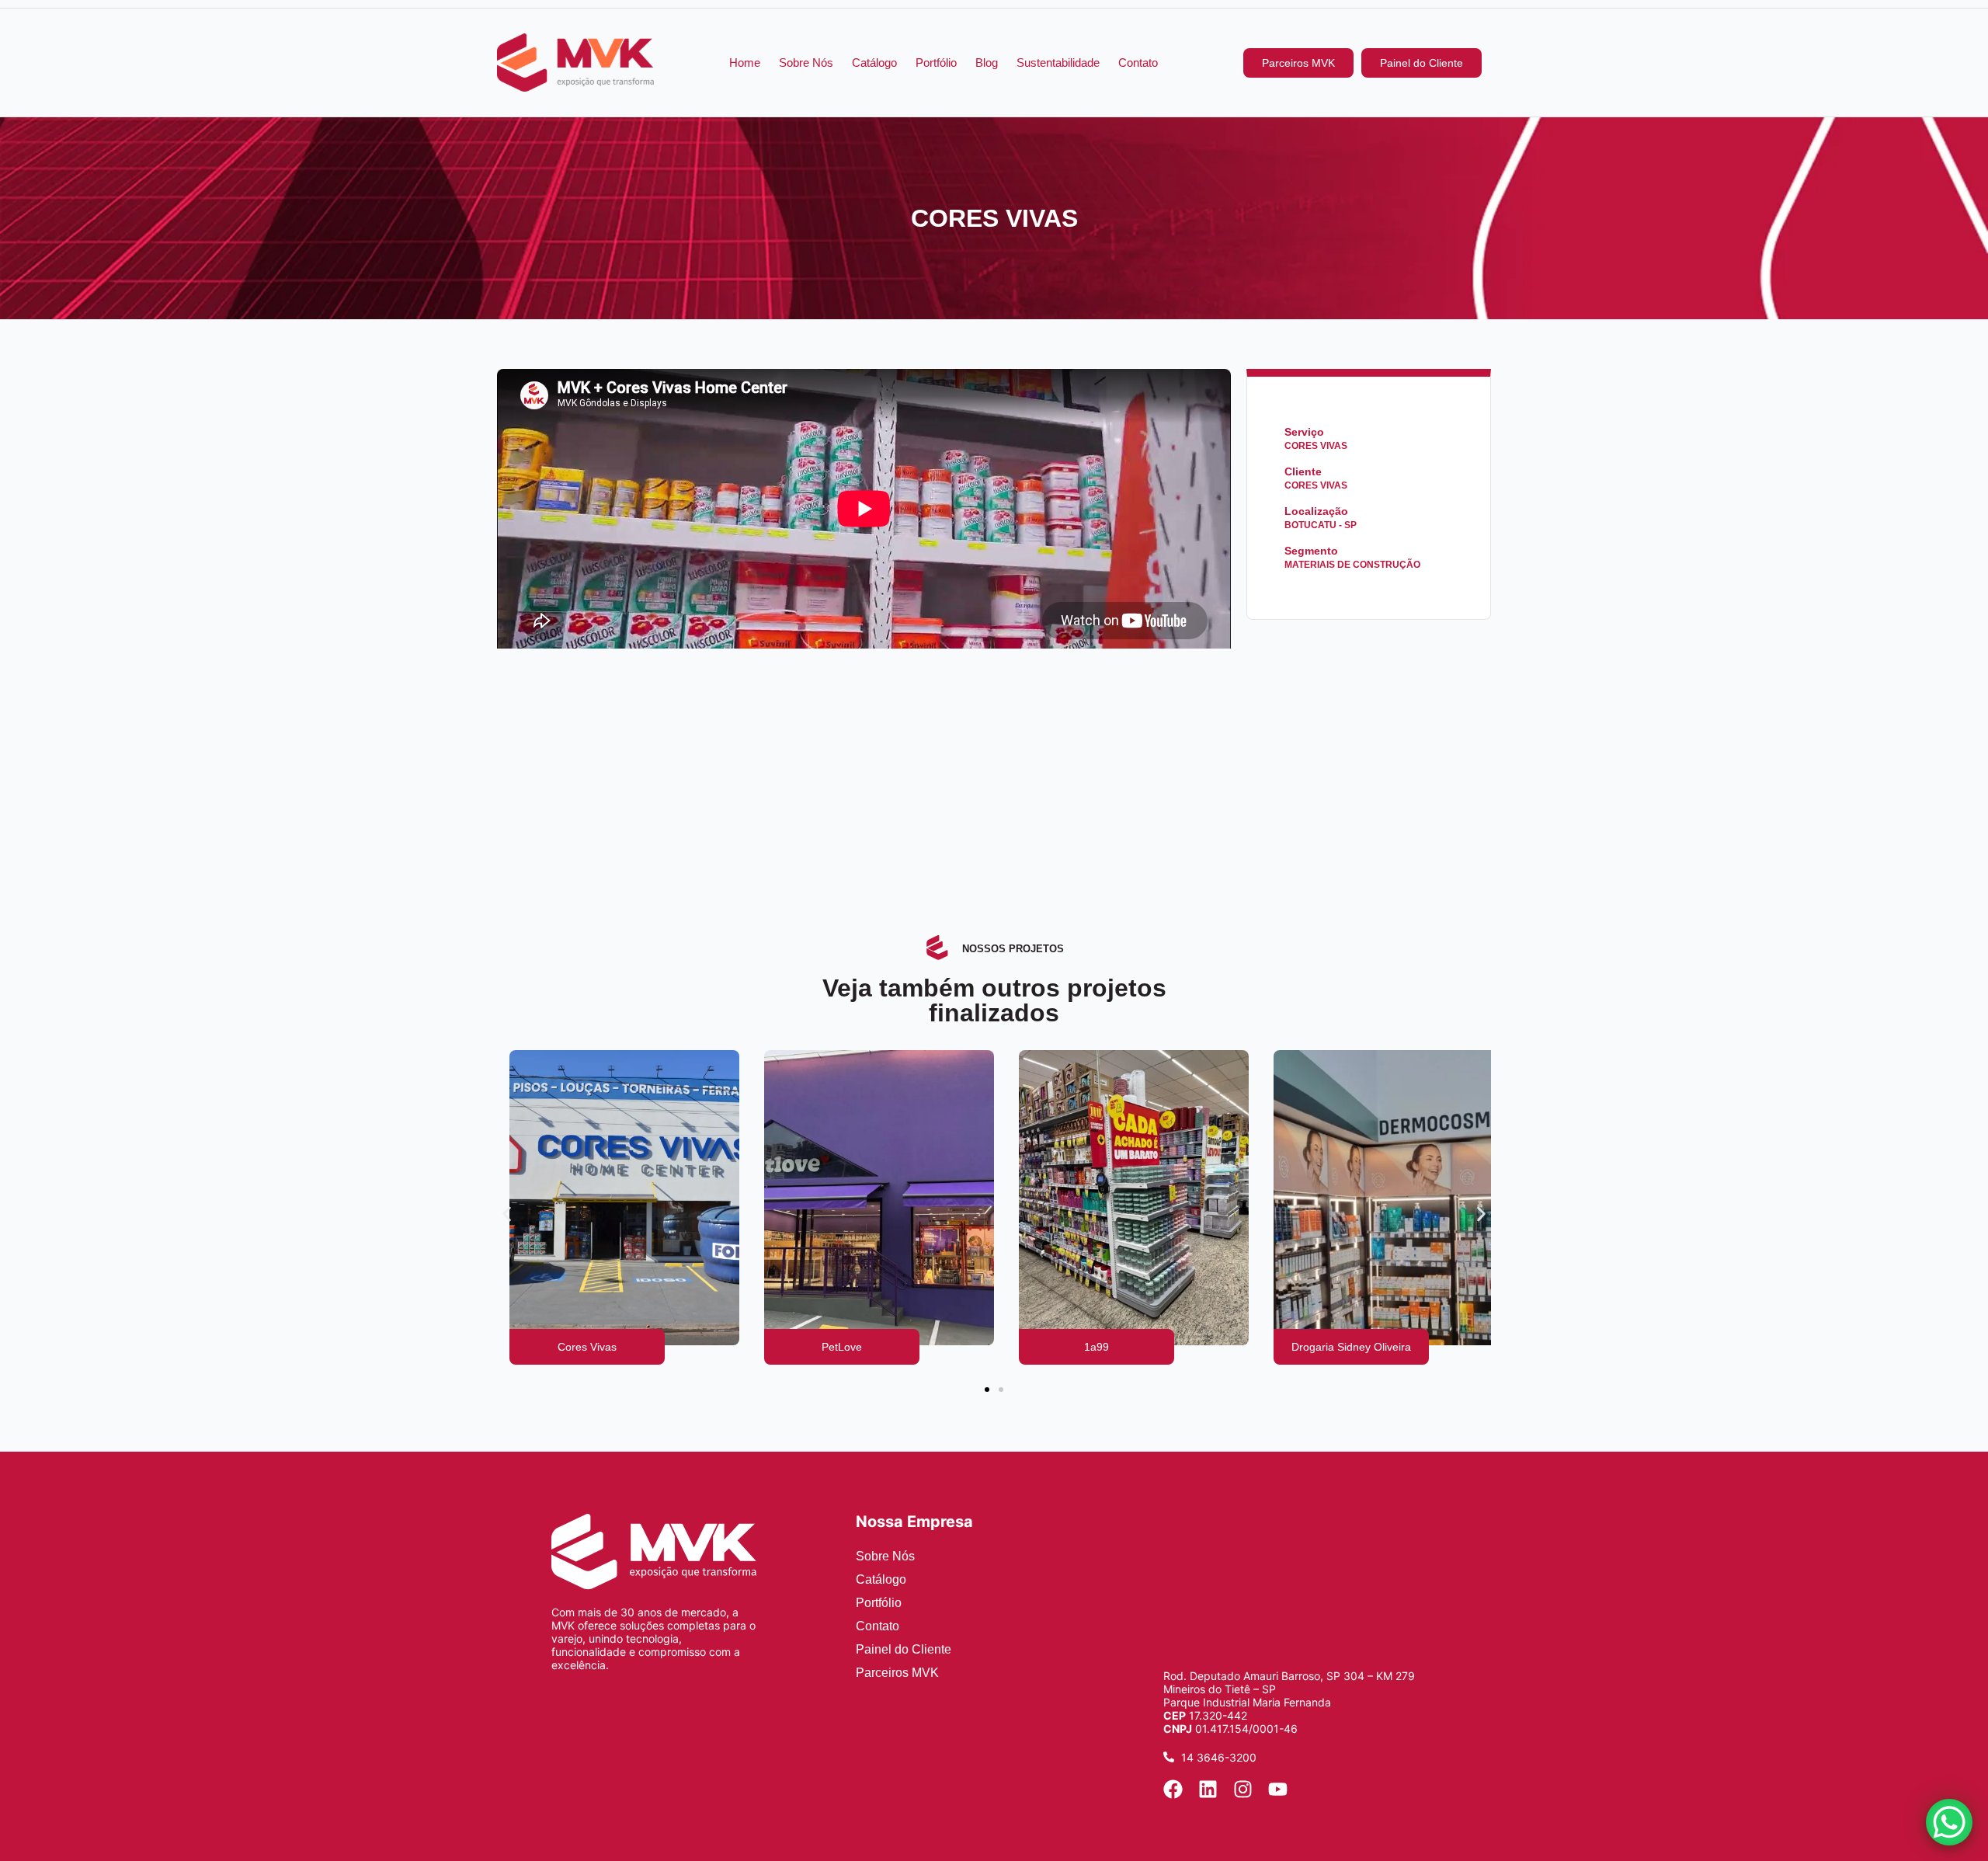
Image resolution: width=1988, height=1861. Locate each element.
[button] (507, 1214)
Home (745, 63)
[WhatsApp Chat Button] (1949, 1822)
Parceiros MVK (897, 1673)
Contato (1138, 63)
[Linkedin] (1208, 1789)
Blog (987, 63)
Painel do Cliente (904, 1649)
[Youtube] (1278, 1789)
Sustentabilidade (1058, 63)
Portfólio (936, 63)
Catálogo (874, 63)
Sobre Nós (806, 63)
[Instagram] (1243, 1789)
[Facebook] (1173, 1789)
